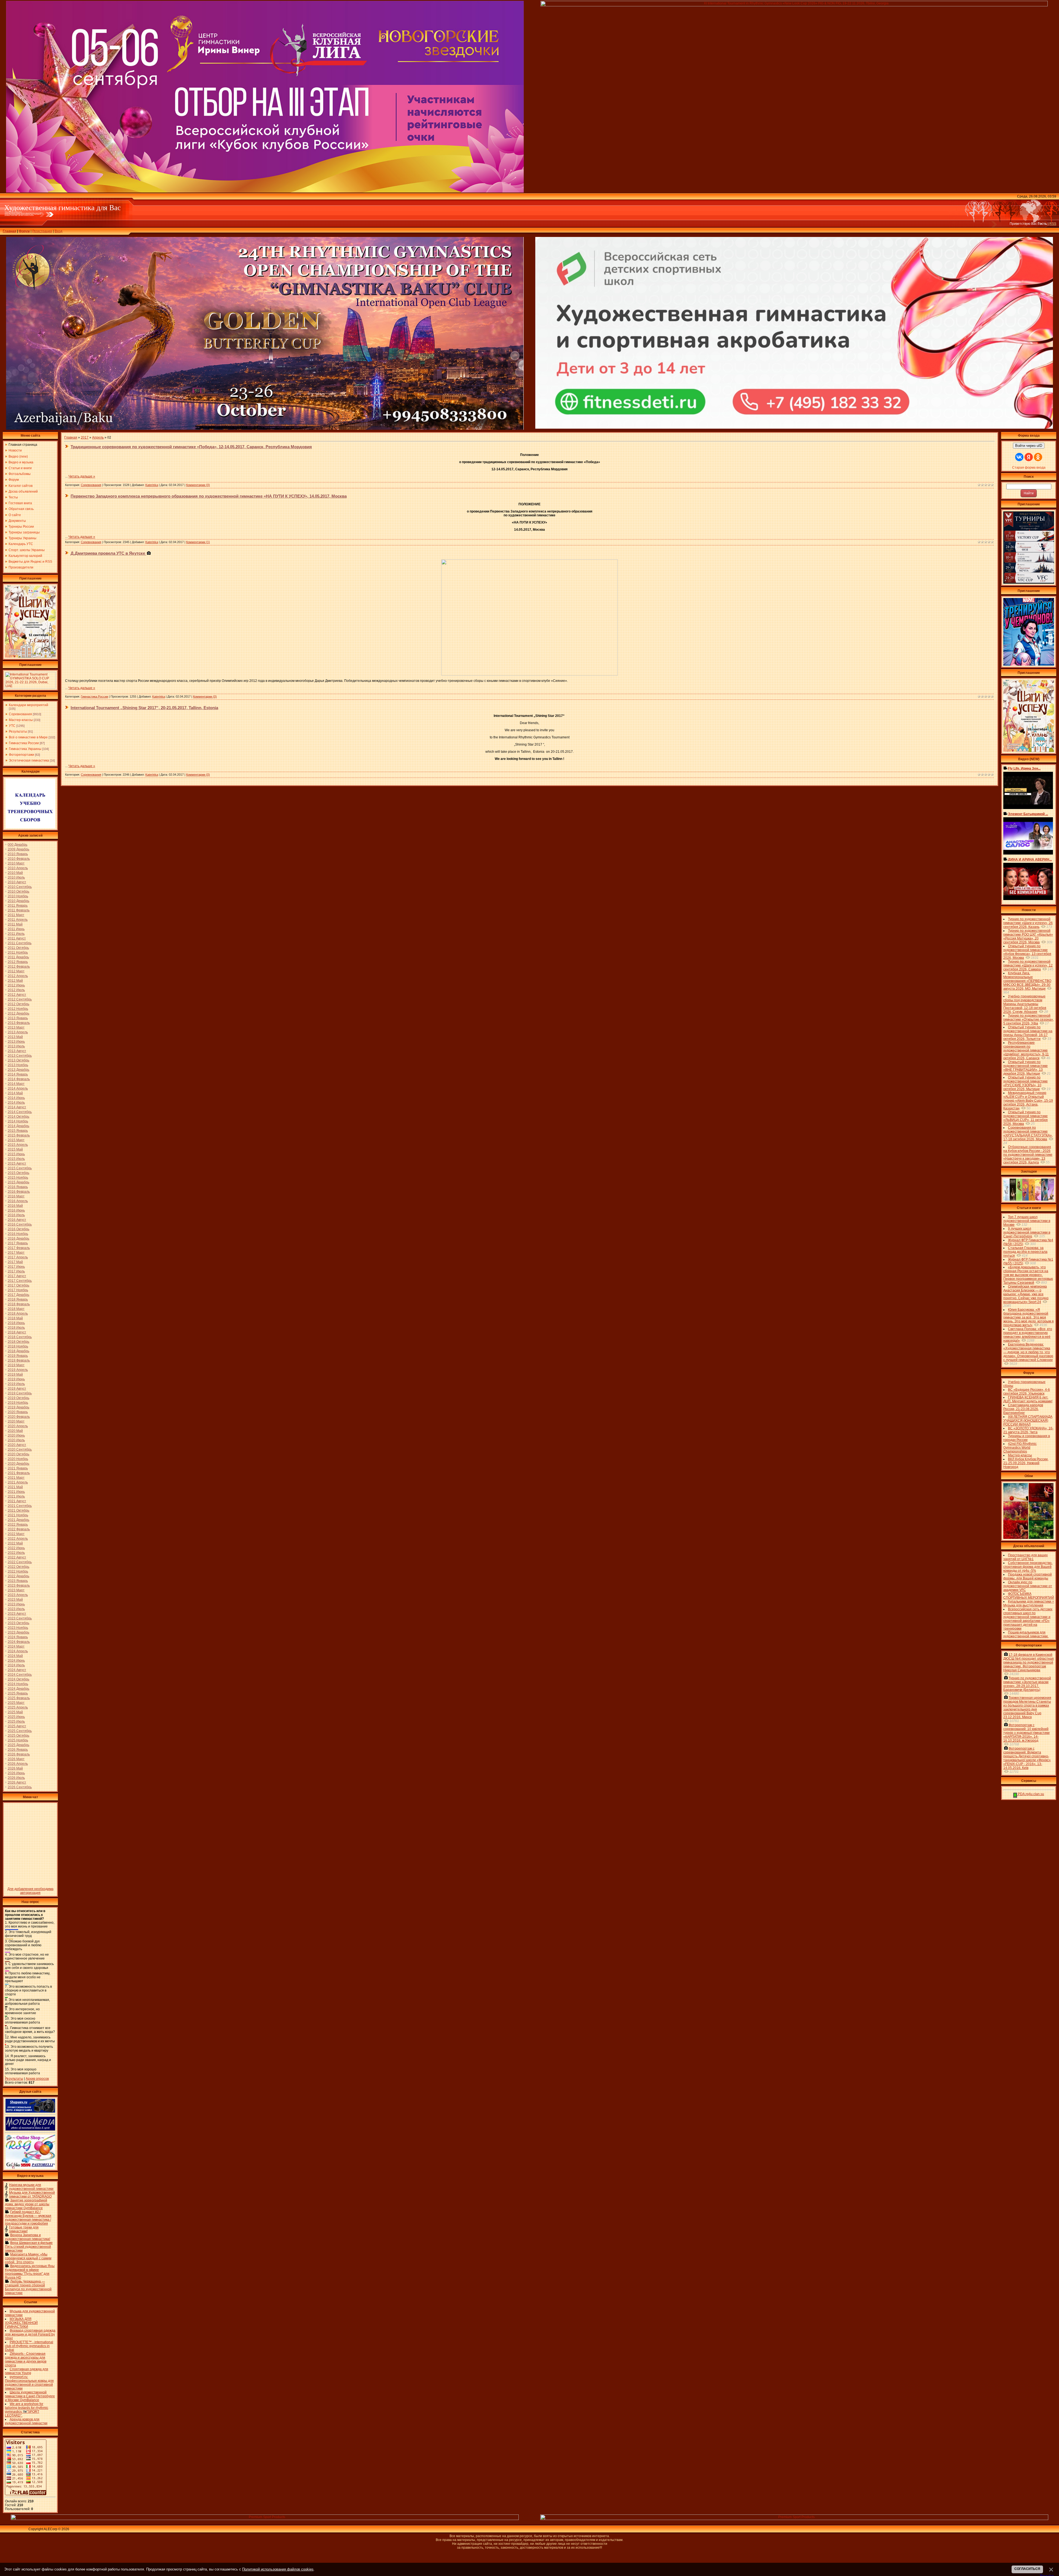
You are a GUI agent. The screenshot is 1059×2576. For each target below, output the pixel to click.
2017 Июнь (16, 1267)
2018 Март (16, 1309)
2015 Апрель (18, 1145)
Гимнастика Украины (25, 749)
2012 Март (16, 971)
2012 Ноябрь (18, 1009)
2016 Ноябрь (18, 1234)
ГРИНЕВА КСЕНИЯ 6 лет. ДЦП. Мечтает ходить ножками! (1028, 1399)
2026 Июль (16, 1778)
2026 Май (15, 1768)
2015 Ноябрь (18, 1178)
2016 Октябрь (18, 1229)
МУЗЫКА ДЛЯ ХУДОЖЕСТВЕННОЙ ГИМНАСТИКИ (21, 2323)
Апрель (98, 437)
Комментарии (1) (198, 542)
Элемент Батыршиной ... (1028, 814)
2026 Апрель (18, 1764)
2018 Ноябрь (18, 1346)
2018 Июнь (16, 1323)
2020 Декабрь (18, 1464)
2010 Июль (16, 877)
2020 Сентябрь (20, 1449)
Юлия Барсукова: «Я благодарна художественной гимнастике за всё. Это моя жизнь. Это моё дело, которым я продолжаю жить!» (1029, 1317)
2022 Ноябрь (18, 1571)
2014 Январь (18, 1074)
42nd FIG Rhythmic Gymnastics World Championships (1020, 1448)
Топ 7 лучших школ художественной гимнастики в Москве (1027, 1221)
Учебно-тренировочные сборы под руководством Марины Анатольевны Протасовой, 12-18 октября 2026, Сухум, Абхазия (1025, 1004)
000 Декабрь (18, 845)
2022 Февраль (19, 1529)
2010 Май (15, 873)
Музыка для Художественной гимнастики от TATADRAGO (32, 2195)
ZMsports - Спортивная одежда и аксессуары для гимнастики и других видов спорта (26, 2359)
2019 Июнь (16, 1379)
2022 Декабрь (18, 1576)
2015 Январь (18, 1131)
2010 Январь (18, 854)
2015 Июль (16, 1159)
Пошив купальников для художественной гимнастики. (1026, 1634)
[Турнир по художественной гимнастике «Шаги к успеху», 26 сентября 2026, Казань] (1029, 751)
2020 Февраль (19, 1417)
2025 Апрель (18, 1707)
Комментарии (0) (198, 485)
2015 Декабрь (18, 1182)
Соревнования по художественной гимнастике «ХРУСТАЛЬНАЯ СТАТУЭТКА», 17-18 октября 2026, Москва (1028, 1133)
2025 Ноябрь (18, 1740)
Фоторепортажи (22, 755)
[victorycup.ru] (1029, 583)
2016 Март (16, 1196)
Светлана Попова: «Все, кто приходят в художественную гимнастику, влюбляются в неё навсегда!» (1028, 1335)
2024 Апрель (18, 1651)
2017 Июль (16, 1271)
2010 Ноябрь (18, 896)
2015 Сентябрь (20, 1168)
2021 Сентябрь (20, 1506)
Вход (58, 231)
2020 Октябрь (18, 1454)
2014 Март (16, 1084)
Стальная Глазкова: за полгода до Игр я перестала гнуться (1025, 1252)
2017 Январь (18, 1243)
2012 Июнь (16, 985)
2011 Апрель (18, 920)
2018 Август (17, 1332)
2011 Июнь (16, 929)
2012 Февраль (19, 967)
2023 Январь (18, 1581)
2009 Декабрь (18, 849)
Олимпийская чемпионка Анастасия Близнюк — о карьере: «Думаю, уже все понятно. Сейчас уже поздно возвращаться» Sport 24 (1026, 1294)
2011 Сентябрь (20, 943)
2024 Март (16, 1646)
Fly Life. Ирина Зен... (1024, 768)
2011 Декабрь (18, 957)
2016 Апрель (18, 1201)
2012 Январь (18, 962)
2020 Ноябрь (18, 1459)
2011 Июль (16, 934)
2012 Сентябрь (20, 999)
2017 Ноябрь (18, 1290)
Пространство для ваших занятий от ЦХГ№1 (1025, 1557)
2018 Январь (18, 1299)
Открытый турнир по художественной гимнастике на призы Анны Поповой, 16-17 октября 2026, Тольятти (1028, 1033)
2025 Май (15, 1712)
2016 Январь (18, 1187)
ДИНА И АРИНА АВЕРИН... (1030, 859)
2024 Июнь (16, 1661)
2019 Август (17, 1389)
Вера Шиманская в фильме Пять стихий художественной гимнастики (29, 2247)
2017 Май (15, 1262)
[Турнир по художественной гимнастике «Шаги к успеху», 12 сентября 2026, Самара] (30, 656)
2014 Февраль (19, 1079)
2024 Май (15, 1656)
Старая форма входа (1029, 468)
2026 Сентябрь (20, 1787)
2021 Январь (18, 1468)
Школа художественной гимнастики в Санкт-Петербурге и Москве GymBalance (30, 2396)
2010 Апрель (18, 868)
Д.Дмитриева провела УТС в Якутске (108, 553)
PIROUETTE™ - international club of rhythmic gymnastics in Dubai (29, 2346)
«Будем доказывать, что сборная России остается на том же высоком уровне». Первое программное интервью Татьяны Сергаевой (1028, 1275)
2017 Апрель (18, 1257)
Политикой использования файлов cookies (278, 2569)
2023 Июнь (16, 1604)
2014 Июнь (16, 1098)
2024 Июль (16, 1665)
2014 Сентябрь (20, 1112)
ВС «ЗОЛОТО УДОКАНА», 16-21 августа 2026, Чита (1028, 1430)
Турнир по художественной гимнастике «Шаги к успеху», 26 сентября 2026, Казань (1028, 923)
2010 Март (16, 863)
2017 (85, 437)
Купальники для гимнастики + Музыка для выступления (1029, 1603)
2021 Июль (16, 1496)
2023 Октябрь (18, 1623)
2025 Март (16, 1703)
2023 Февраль (19, 1585)
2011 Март (16, 915)
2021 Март (16, 1478)
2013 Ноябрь (18, 1065)
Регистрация (42, 231)
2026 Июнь (16, 1773)
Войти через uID (1029, 446)
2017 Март (16, 1253)
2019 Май (15, 1374)
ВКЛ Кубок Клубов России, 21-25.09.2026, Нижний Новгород (1026, 1463)
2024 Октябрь (18, 1679)
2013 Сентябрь (20, 1056)
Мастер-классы (21, 720)
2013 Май (15, 1037)
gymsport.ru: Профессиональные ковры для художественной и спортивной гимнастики (29, 2383)
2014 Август (17, 1107)
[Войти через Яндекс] (1029, 457)
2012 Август (17, 995)
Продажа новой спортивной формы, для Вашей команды (1028, 1576)
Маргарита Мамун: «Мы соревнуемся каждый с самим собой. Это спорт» (28, 2258)
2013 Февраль (19, 1023)
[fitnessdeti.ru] (794, 428)
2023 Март (16, 1590)
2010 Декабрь (18, 901)
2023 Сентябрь (20, 1618)
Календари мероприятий (29, 705)
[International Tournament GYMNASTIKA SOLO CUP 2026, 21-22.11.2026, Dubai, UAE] (30, 687)
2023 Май (15, 1600)
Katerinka (152, 485)
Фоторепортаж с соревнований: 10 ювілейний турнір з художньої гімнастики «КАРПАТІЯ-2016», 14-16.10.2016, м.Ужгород (1026, 1733)
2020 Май (15, 1431)
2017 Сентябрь (20, 1281)
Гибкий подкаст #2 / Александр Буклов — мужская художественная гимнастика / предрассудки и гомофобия (28, 2218)
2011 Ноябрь (18, 952)
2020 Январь (18, 1412)
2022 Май (15, 1543)
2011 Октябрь (18, 948)
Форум (24, 231)
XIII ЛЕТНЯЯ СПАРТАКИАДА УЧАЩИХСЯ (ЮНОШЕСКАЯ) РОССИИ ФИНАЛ (1028, 1421)
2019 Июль (16, 1384)
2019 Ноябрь (18, 1403)
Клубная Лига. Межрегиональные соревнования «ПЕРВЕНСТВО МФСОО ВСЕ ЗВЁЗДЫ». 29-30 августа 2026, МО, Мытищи (1027, 981)
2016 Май (15, 1206)
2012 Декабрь (18, 1013)
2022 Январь (18, 1525)
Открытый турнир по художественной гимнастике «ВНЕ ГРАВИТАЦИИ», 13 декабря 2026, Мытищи (1025, 1068)
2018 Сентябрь (20, 1337)
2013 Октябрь (18, 1060)
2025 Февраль (19, 1698)
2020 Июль (16, 1440)
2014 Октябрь (18, 1117)
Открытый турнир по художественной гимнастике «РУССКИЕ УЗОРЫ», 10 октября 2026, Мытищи (1025, 1083)
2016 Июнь (16, 1210)
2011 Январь (18, 906)
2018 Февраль (19, 1304)
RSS (1053, 224)
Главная (10, 231)
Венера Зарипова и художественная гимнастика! (28, 2237)
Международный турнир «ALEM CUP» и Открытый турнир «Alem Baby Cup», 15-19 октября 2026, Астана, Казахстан (1028, 1101)
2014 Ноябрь (18, 1121)
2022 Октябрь (18, 1567)
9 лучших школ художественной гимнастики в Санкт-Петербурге (1027, 1232)
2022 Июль (16, 1553)
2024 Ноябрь (18, 1684)
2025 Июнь (16, 1717)
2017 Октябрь (18, 1285)
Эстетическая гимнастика (29, 760)
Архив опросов (37, 2079)
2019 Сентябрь (20, 1393)
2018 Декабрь (18, 1351)
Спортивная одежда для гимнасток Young (27, 2371)
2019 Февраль (19, 1360)
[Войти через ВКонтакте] (1019, 457)
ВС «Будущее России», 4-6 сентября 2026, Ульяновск (1027, 1392)
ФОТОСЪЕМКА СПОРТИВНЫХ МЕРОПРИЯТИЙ (1029, 1596)
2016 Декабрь (18, 1238)
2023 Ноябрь (18, 1628)
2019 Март (16, 1365)
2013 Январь (18, 1018)
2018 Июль (16, 1328)
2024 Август (17, 1670)
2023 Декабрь (18, 1632)
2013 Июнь (16, 1042)
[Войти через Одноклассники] (1038, 457)
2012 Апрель (18, 976)
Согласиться (1027, 2569)
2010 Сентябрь (20, 887)
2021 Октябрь (18, 1510)
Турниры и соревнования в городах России (1027, 1438)
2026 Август (17, 1782)
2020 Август (17, 1445)
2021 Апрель (18, 1482)
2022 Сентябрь (20, 1562)
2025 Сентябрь (20, 1731)
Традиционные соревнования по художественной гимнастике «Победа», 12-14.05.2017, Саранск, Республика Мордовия (191, 447)
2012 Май (15, 981)
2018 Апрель (18, 1314)
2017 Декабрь (18, 1295)
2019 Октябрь (18, 1398)
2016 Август (17, 1220)
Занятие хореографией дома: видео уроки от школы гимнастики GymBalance (27, 2204)
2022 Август (17, 1557)
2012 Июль (16, 990)
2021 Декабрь (18, 1520)
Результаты (18, 732)
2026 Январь (18, 1750)
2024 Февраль (19, 1642)
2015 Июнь (16, 1154)
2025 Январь (18, 1693)
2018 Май (15, 1318)
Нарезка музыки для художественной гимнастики (31, 2187)
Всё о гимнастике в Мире (28, 737)
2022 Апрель (18, 1539)
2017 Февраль (19, 1248)
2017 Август (17, 1276)
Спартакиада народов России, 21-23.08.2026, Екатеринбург (1023, 1409)
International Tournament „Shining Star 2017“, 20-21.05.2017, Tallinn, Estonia (144, 708)
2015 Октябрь (18, 1173)
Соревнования (20, 714)
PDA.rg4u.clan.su (1031, 1794)
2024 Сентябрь (20, 1675)
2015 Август (17, 1163)
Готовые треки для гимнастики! (24, 2229)
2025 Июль (16, 1721)
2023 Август (17, 1614)
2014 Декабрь (18, 1126)
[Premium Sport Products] (265, 2519)
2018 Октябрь (18, 1342)
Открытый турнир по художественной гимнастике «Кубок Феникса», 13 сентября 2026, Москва (1027, 952)
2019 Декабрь (18, 1407)
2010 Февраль (19, 859)
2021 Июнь (16, 1492)
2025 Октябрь (18, 1736)
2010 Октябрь (18, 891)
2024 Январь (18, 1637)
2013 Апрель (18, 1032)
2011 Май (15, 924)
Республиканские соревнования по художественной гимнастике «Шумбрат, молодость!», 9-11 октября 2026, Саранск (1026, 1050)
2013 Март (16, 1027)
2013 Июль (16, 1046)
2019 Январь (18, 1356)
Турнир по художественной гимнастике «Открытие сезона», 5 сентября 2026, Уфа (1029, 1019)
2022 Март (16, 1534)
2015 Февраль (19, 1135)
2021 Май (15, 1487)
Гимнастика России (24, 743)
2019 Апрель (18, 1370)
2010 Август (17, 882)
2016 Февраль (19, 1192)
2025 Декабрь (18, 1745)
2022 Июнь (16, 1548)
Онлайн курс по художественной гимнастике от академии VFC (1028, 1586)
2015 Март (16, 1140)
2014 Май (15, 1093)
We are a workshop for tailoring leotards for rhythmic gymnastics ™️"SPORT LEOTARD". (27, 2410)
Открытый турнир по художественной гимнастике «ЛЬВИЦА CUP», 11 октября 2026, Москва (1025, 1118)
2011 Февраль (19, 910)
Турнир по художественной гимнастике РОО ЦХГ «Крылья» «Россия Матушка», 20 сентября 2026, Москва (1028, 936)
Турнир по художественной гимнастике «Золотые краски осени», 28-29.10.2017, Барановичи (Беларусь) (1027, 1684)
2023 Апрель (18, 1595)
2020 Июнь (16, 1435)
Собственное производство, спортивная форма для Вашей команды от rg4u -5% (1028, 1567)
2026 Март (16, 1759)
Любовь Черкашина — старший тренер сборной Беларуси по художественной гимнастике (28, 2287)
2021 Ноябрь (18, 1515)
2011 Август (17, 938)
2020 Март (16, 1421)
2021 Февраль (19, 1473)
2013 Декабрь (18, 1070)
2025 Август (17, 1726)
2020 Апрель (18, 1426)
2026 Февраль (19, 1754)
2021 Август (17, 1501)
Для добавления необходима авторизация (30, 1891)
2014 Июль (16, 1103)
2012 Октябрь (18, 1004)
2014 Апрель (18, 1088)
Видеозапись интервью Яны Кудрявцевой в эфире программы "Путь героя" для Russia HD (30, 2272)
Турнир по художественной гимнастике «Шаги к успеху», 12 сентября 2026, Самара (1028, 965)
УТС (12, 726)
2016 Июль (16, 1215)
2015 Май (15, 1149)
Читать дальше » (82, 476)
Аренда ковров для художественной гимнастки (26, 2421)
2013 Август (17, 1051)
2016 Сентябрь (20, 1224)
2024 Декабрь (18, 1689)
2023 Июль (16, 1609)
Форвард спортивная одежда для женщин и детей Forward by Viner (30, 2334)
